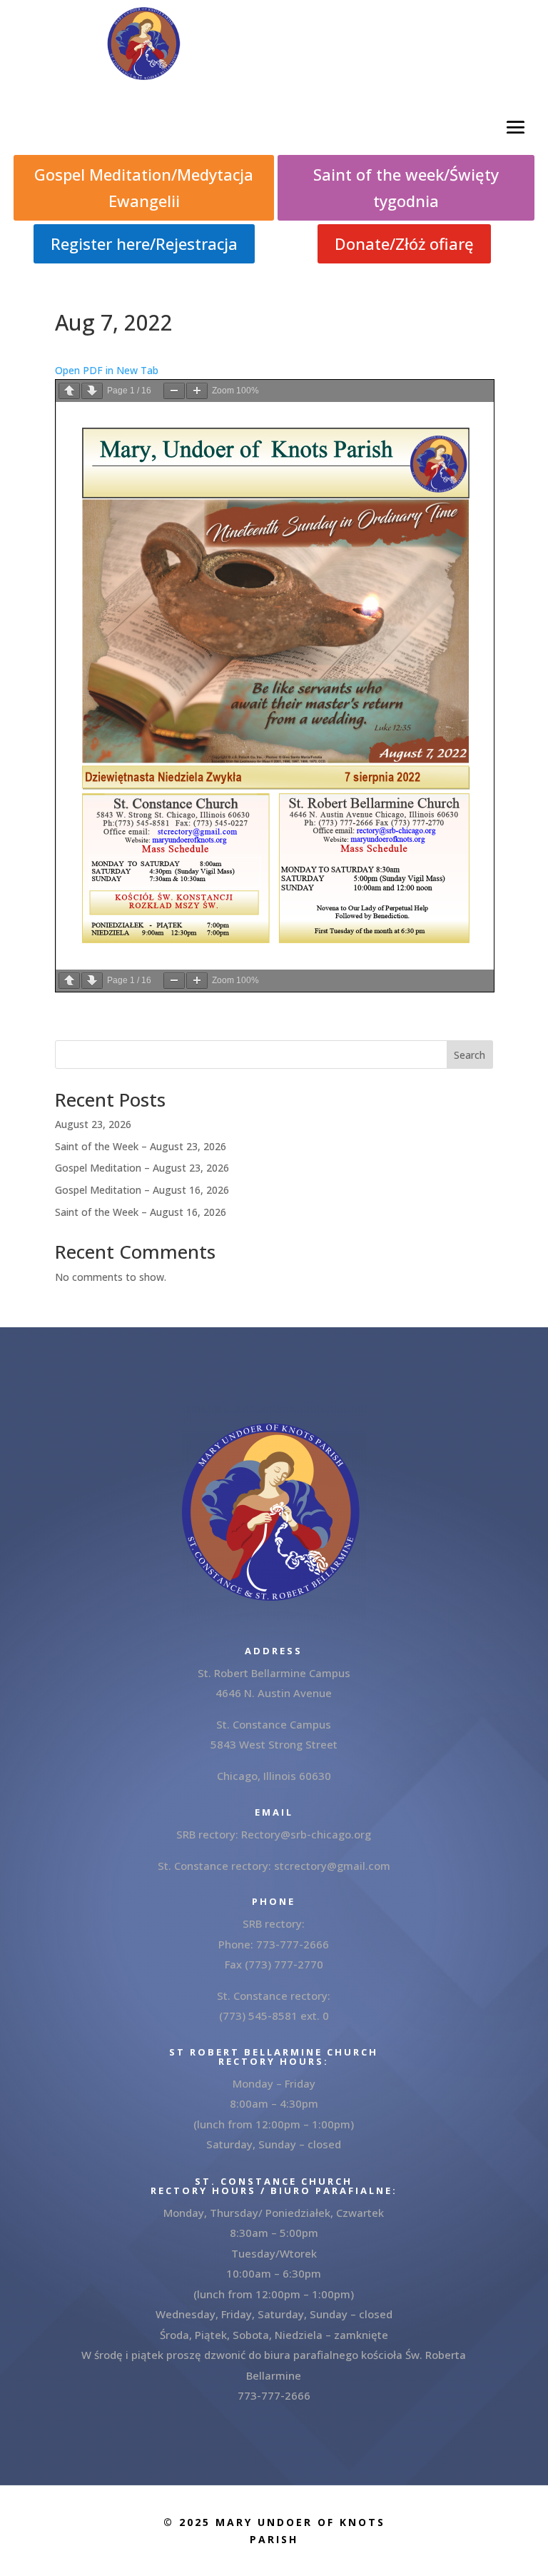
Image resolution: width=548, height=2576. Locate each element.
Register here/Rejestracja (144, 243)
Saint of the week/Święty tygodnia (406, 187)
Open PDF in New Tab (107, 370)
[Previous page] (69, 391)
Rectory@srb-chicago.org (306, 1834)
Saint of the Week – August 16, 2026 (141, 1212)
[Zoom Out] (174, 391)
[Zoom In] (197, 391)
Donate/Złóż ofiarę (404, 243)
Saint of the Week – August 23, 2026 (141, 1146)
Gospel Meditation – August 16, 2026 (142, 1190)
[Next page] (92, 391)
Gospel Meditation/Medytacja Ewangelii (144, 187)
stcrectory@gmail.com (332, 1866)
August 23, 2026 (93, 1124)
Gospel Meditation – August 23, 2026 (142, 1168)
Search (470, 1055)
